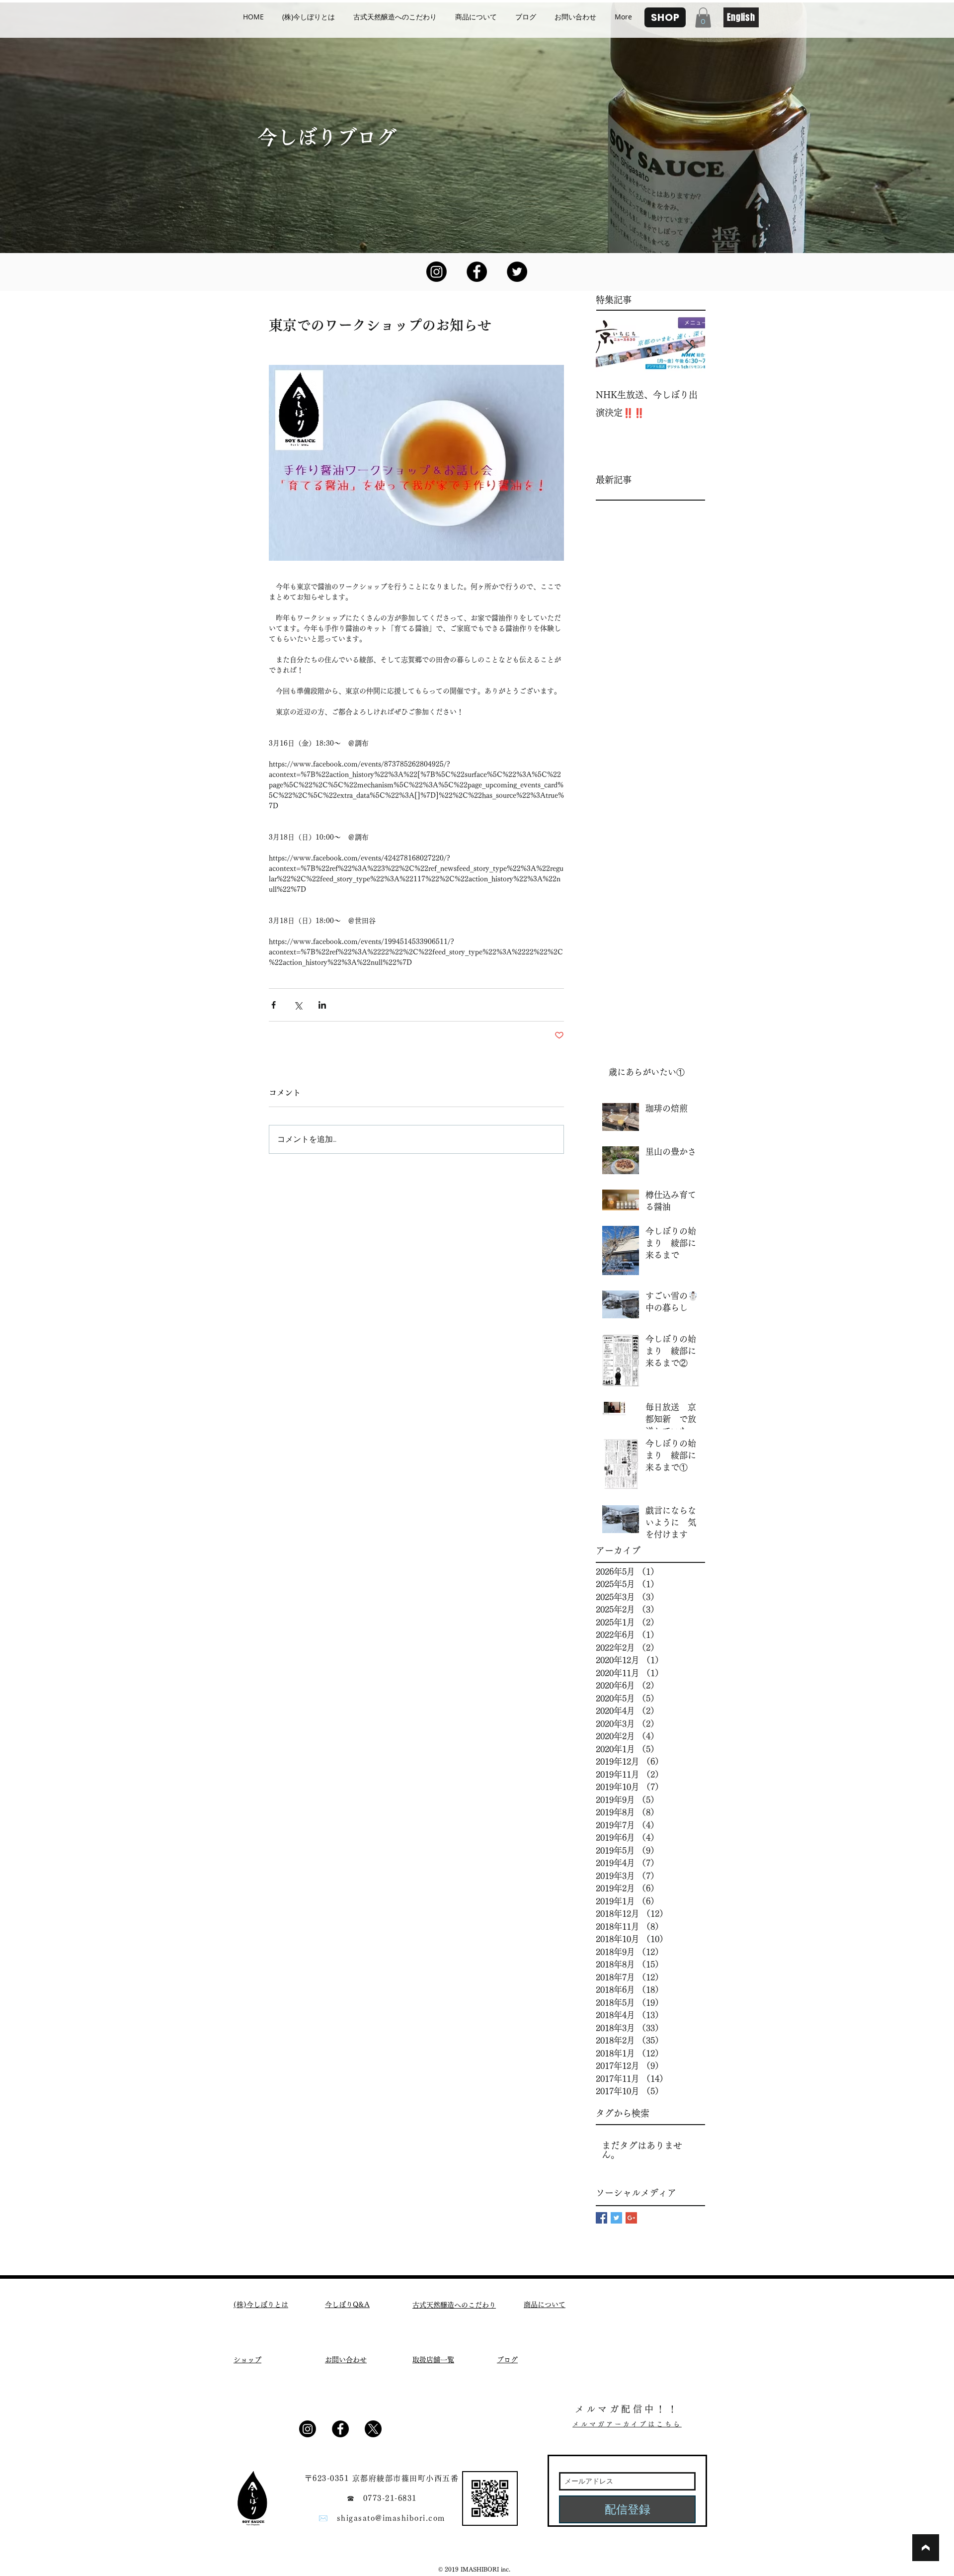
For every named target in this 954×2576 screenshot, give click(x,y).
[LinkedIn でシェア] (322, 1005)
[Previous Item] (612, 347)
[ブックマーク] (926, 2548)
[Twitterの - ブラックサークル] (517, 272)
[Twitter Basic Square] (616, 2218)
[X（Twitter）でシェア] (298, 1005)
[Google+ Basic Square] (631, 2218)
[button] (703, 18)
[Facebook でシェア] (274, 1005)
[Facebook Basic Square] (601, 2218)
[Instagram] (437, 272)
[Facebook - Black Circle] (477, 272)
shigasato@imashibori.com (391, 2518)
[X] (373, 2429)
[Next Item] (689, 347)
